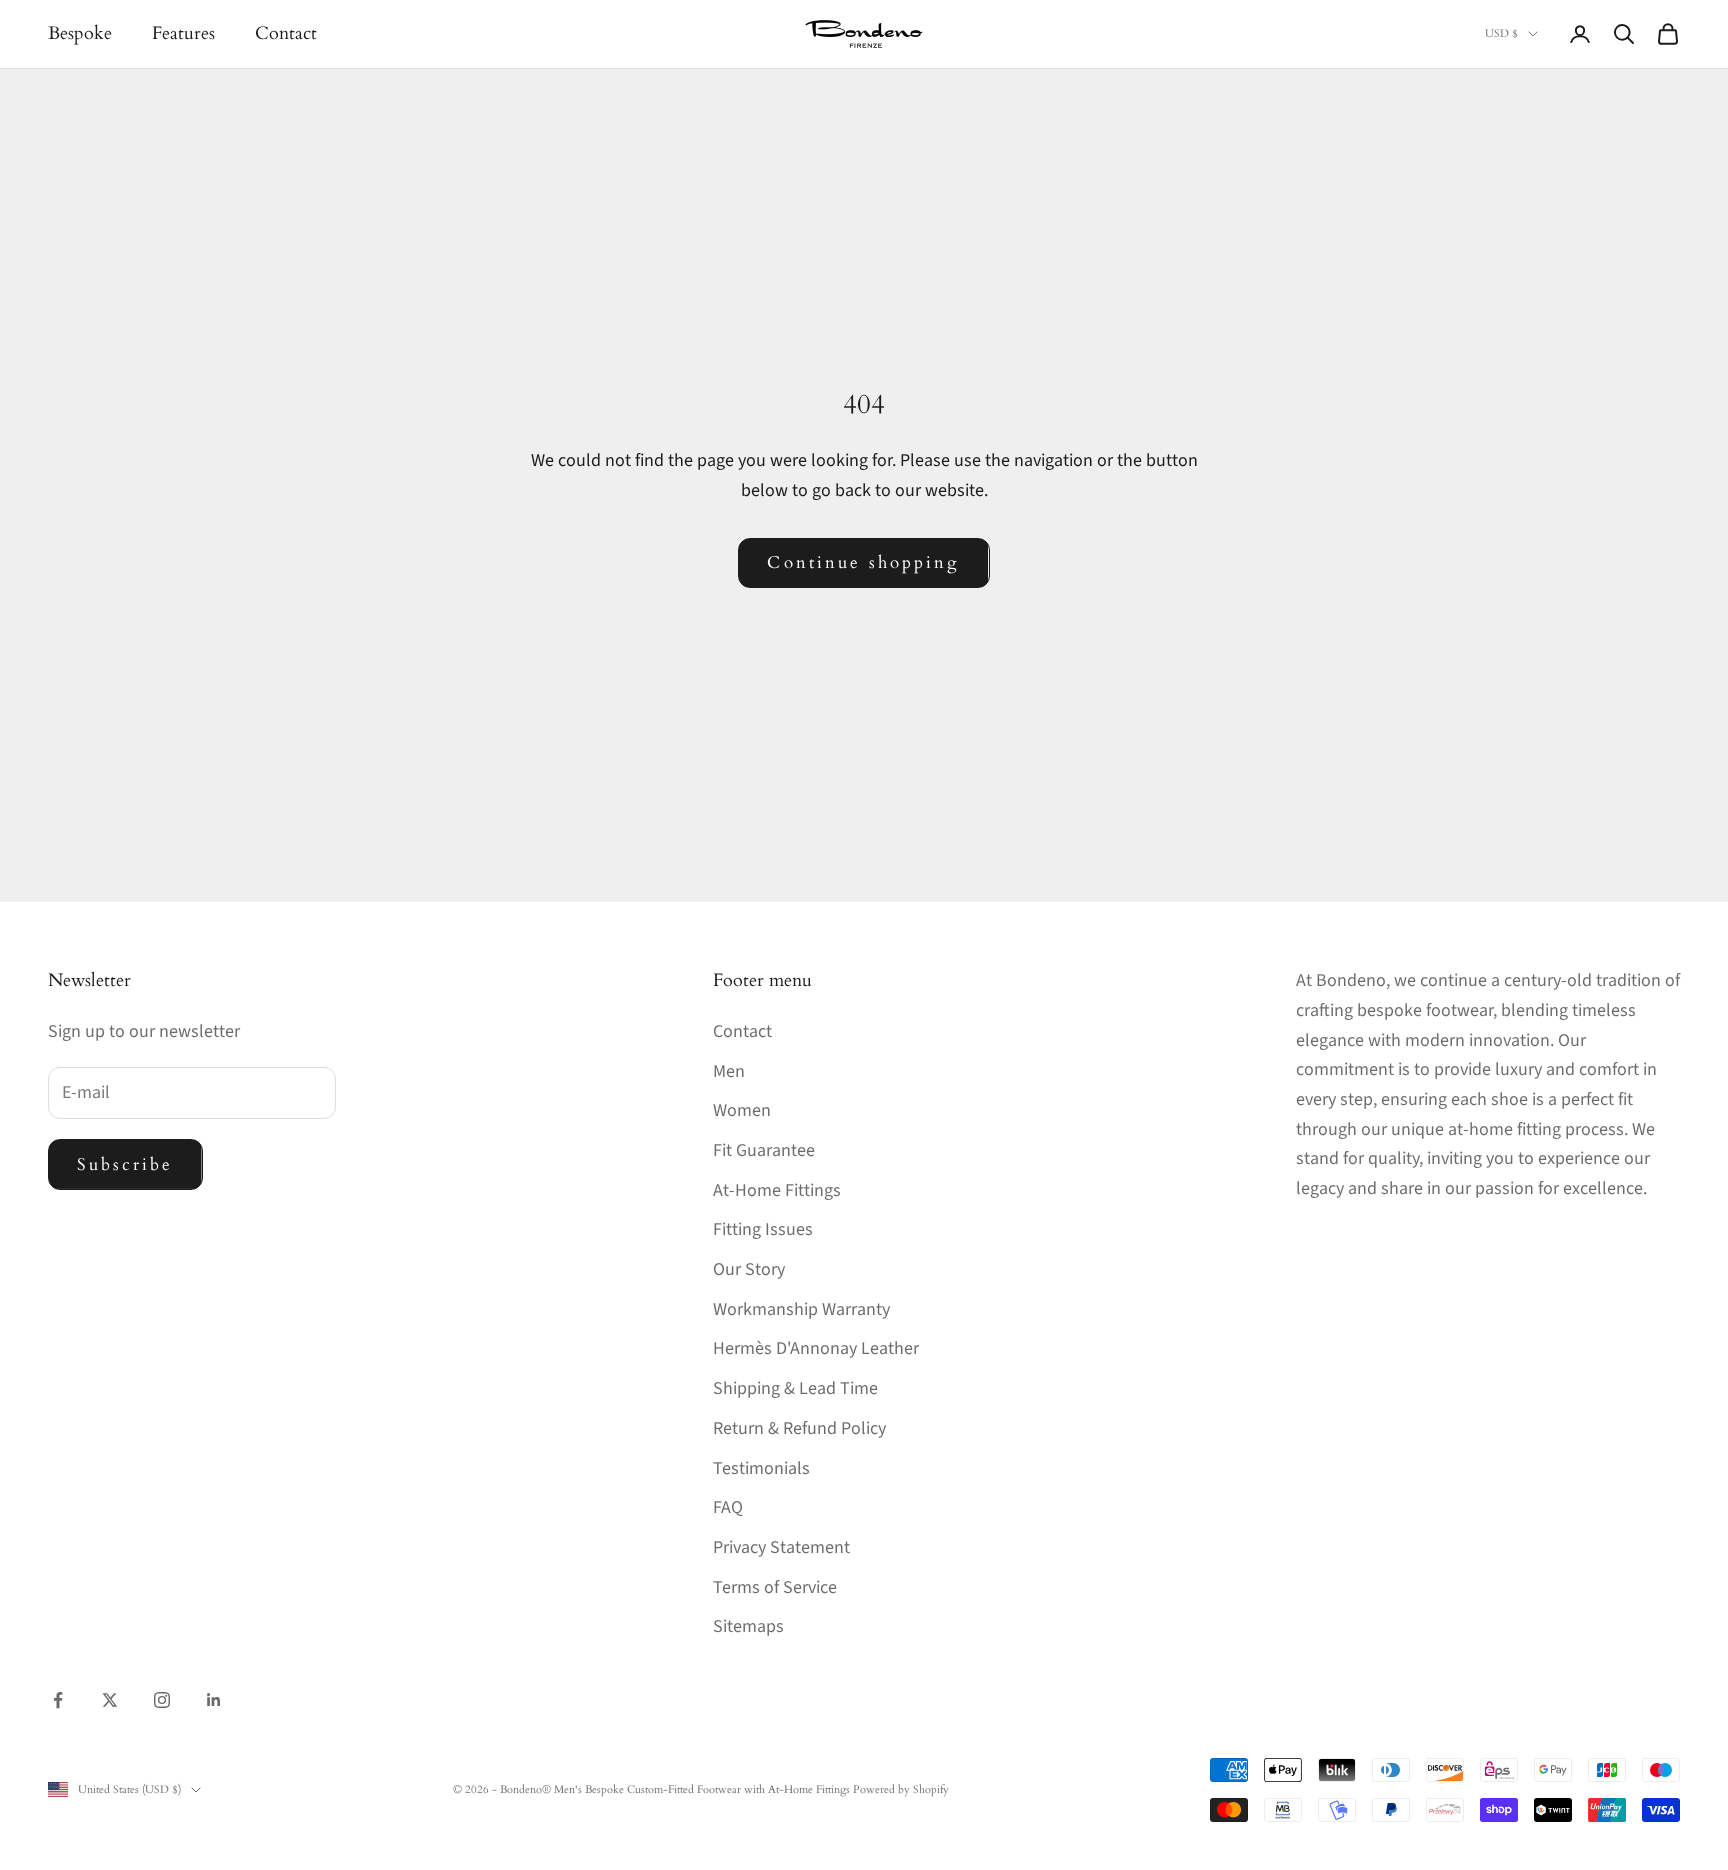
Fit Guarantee (764, 1150)
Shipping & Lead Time (795, 1388)
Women (742, 1110)
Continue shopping (863, 562)
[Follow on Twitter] (110, 1700)
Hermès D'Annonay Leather (816, 1348)
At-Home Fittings (777, 1190)
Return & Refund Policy (799, 1428)
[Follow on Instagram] (162, 1700)
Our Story (749, 1269)
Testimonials (761, 1468)
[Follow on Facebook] (58, 1700)
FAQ (728, 1507)
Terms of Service (775, 1587)
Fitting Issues (763, 1229)
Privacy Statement (781, 1547)
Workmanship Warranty (801, 1309)
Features (183, 33)
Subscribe (125, 1164)
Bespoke (80, 33)
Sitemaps (748, 1626)
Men (729, 1071)
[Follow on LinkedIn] (214, 1700)
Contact (286, 33)
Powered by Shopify (901, 1789)
